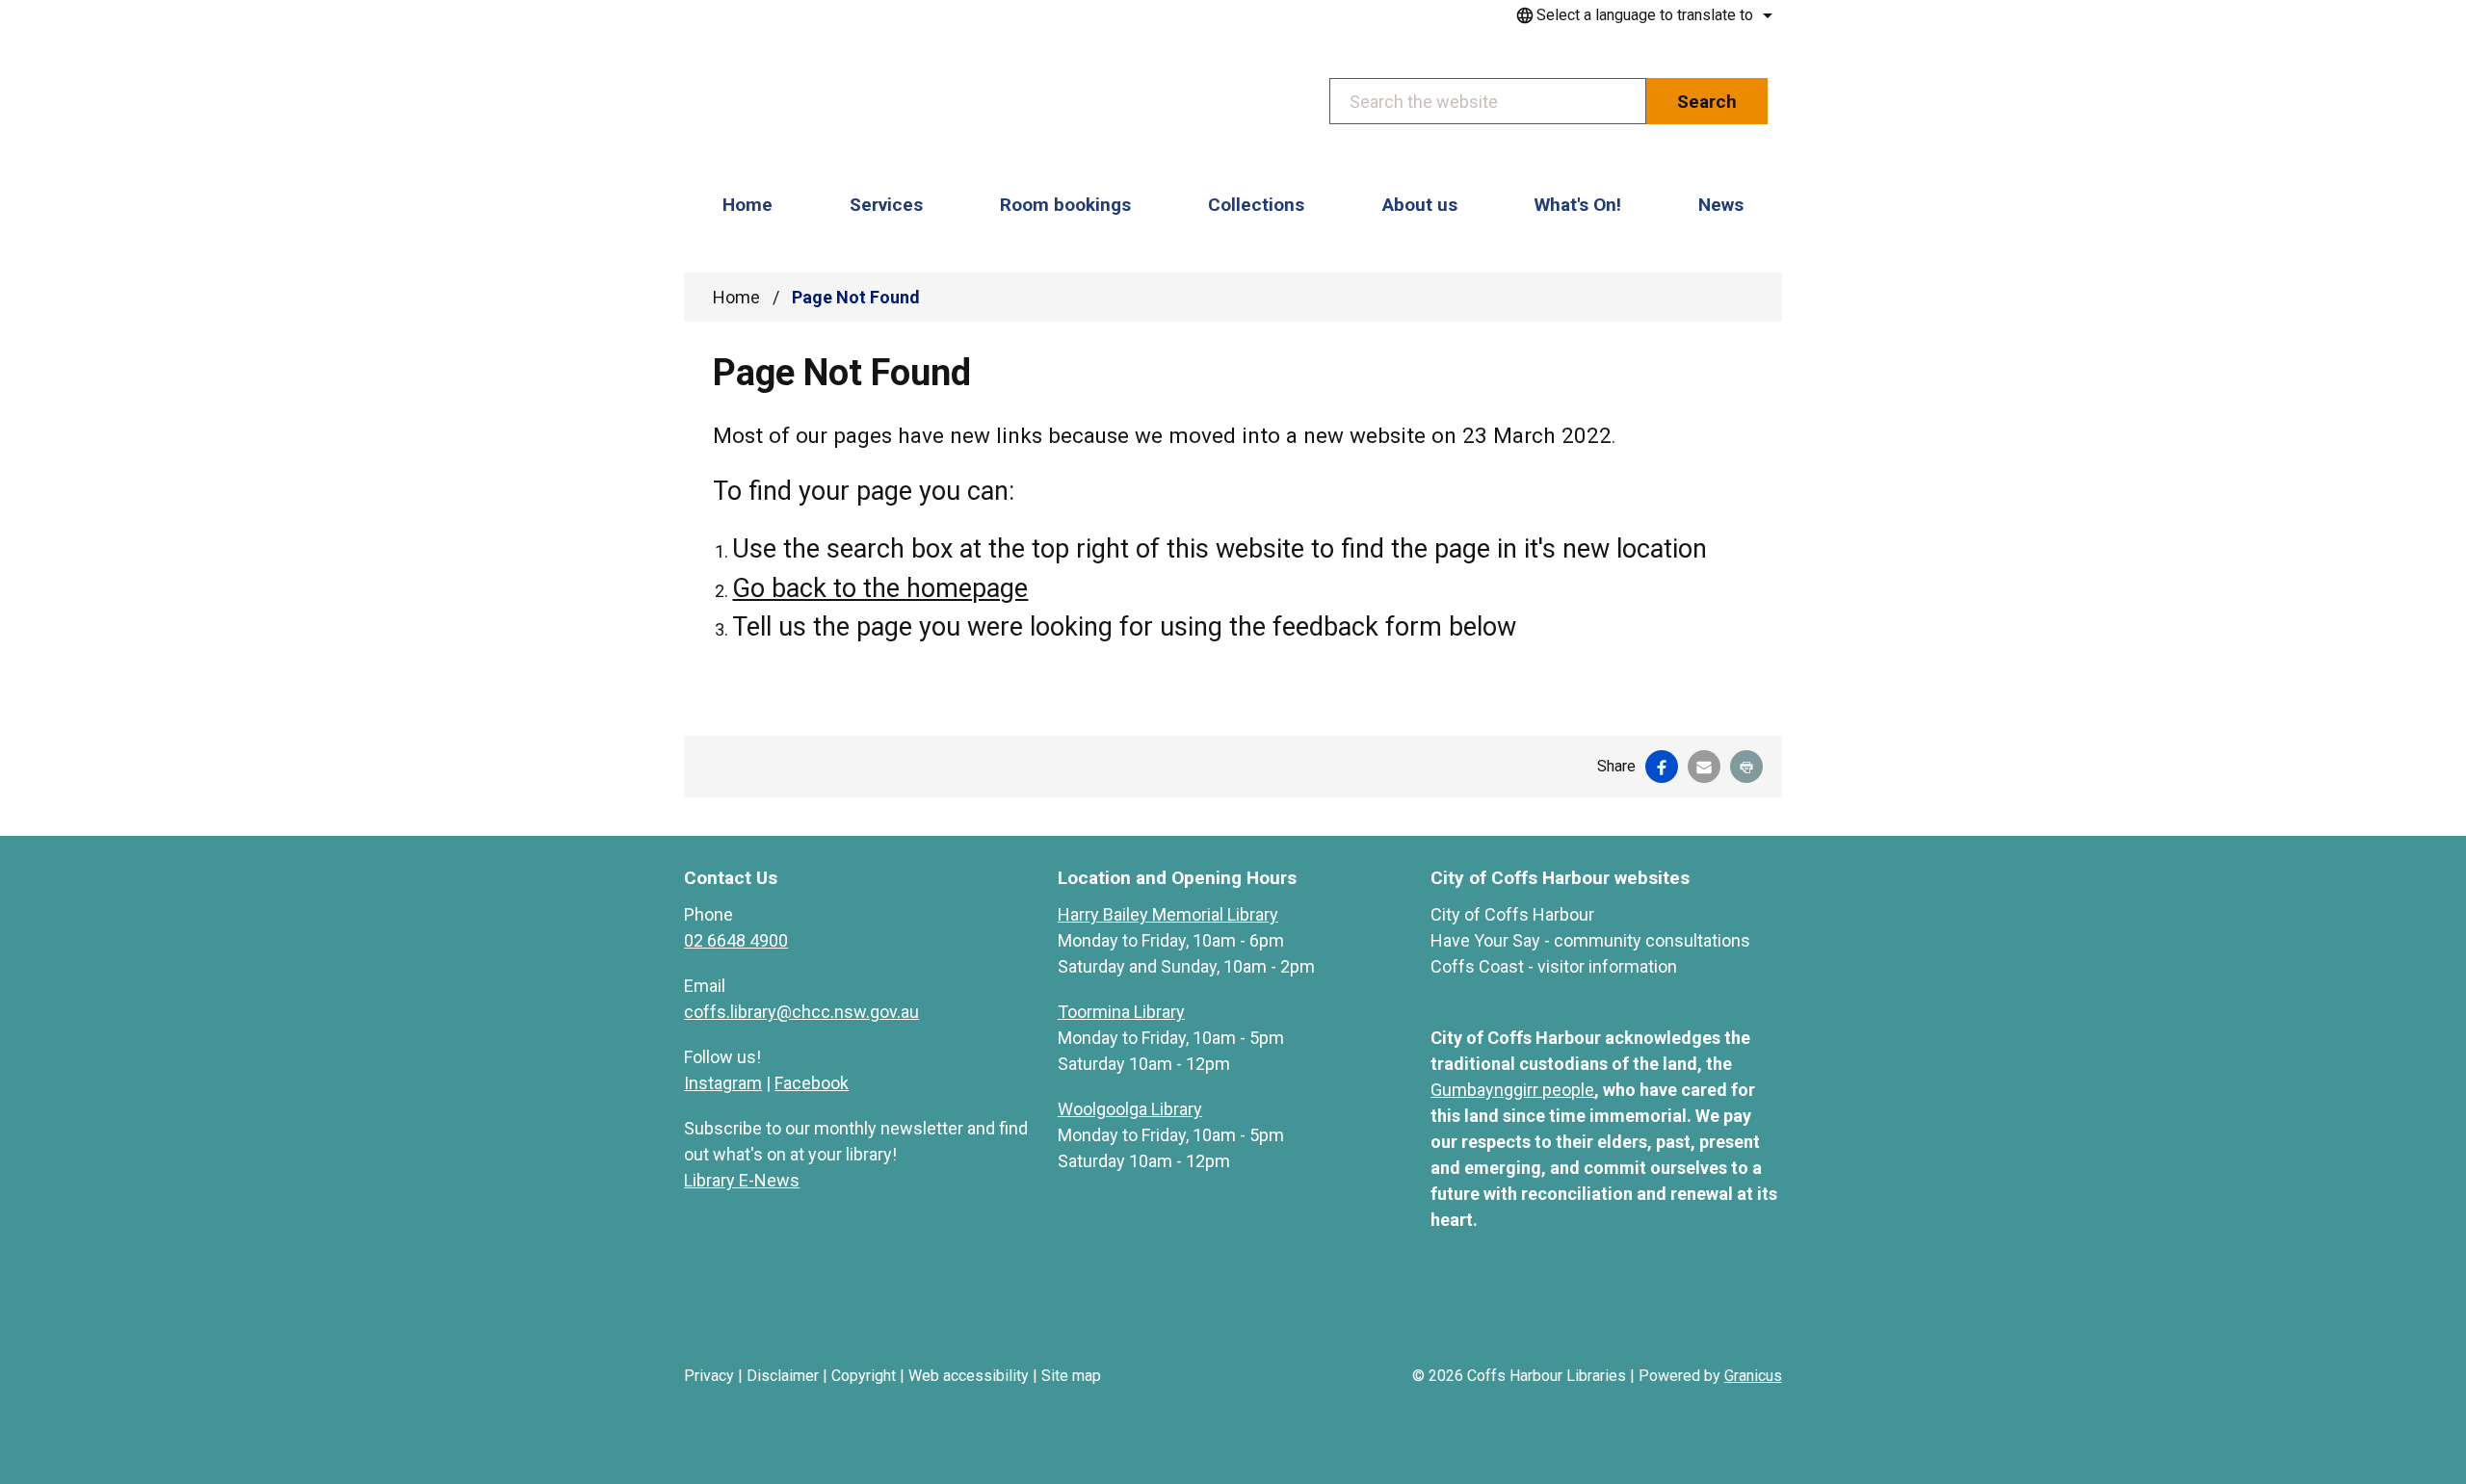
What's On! (1578, 205)
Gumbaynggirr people (1512, 1090)
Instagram (723, 1083)
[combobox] (1641, 15)
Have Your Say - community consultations (1590, 940)
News (1721, 205)
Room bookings (1065, 205)
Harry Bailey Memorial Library (1168, 914)
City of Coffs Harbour (1512, 914)
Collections (1256, 205)
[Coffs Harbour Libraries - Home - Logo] (829, 104)
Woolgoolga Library (1130, 1109)
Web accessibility (969, 1376)
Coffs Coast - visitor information (1554, 966)
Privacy (709, 1376)
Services (886, 205)
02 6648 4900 (736, 940)
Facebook (812, 1083)
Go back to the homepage (880, 588)
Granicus (1753, 1376)
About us (1420, 205)
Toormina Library (1121, 1012)
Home (736, 297)
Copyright (864, 1376)
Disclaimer (783, 1376)
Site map (1071, 1376)
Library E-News (742, 1180)
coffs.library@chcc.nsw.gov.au (801, 1012)
